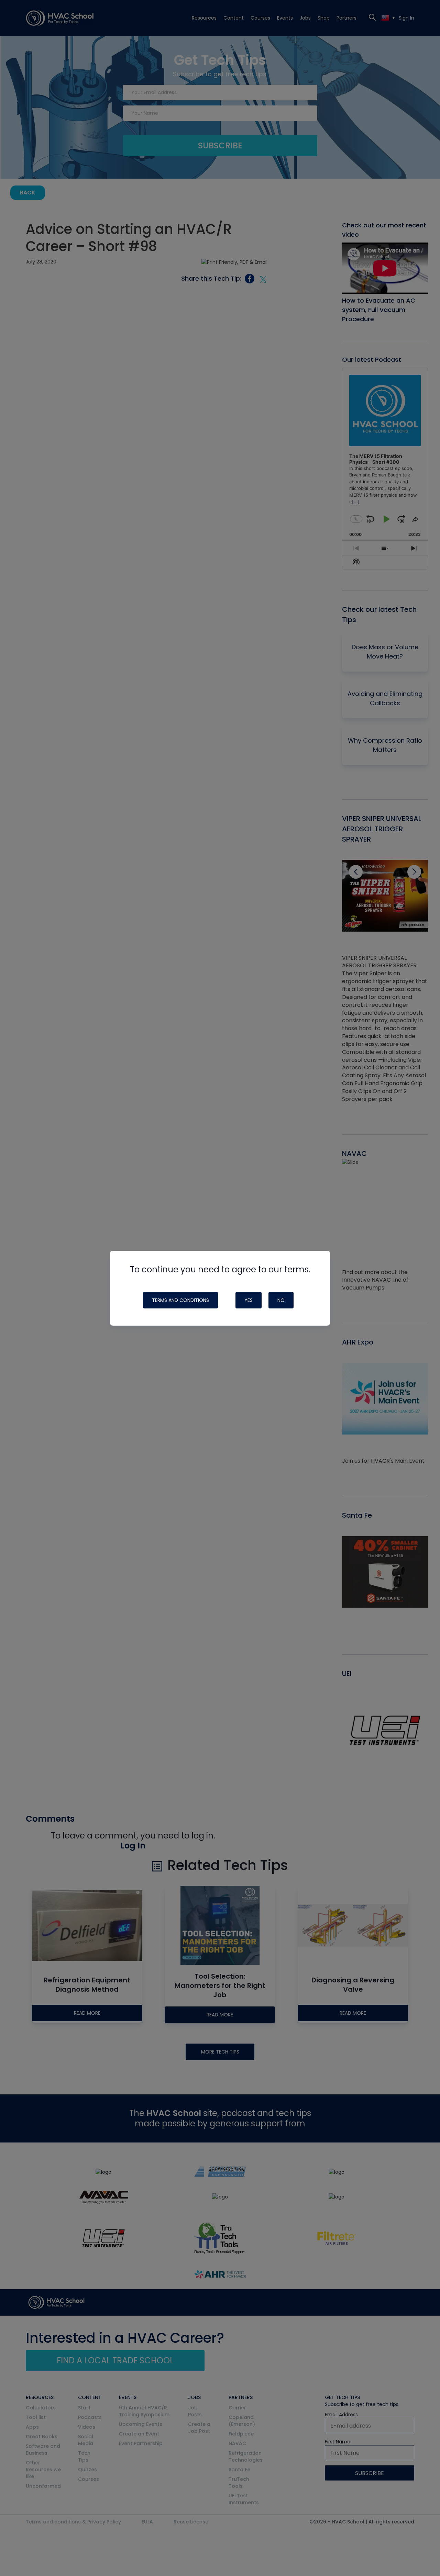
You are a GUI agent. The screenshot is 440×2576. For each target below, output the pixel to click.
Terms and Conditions (180, 1300)
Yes (249, 1300)
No (281, 1300)
